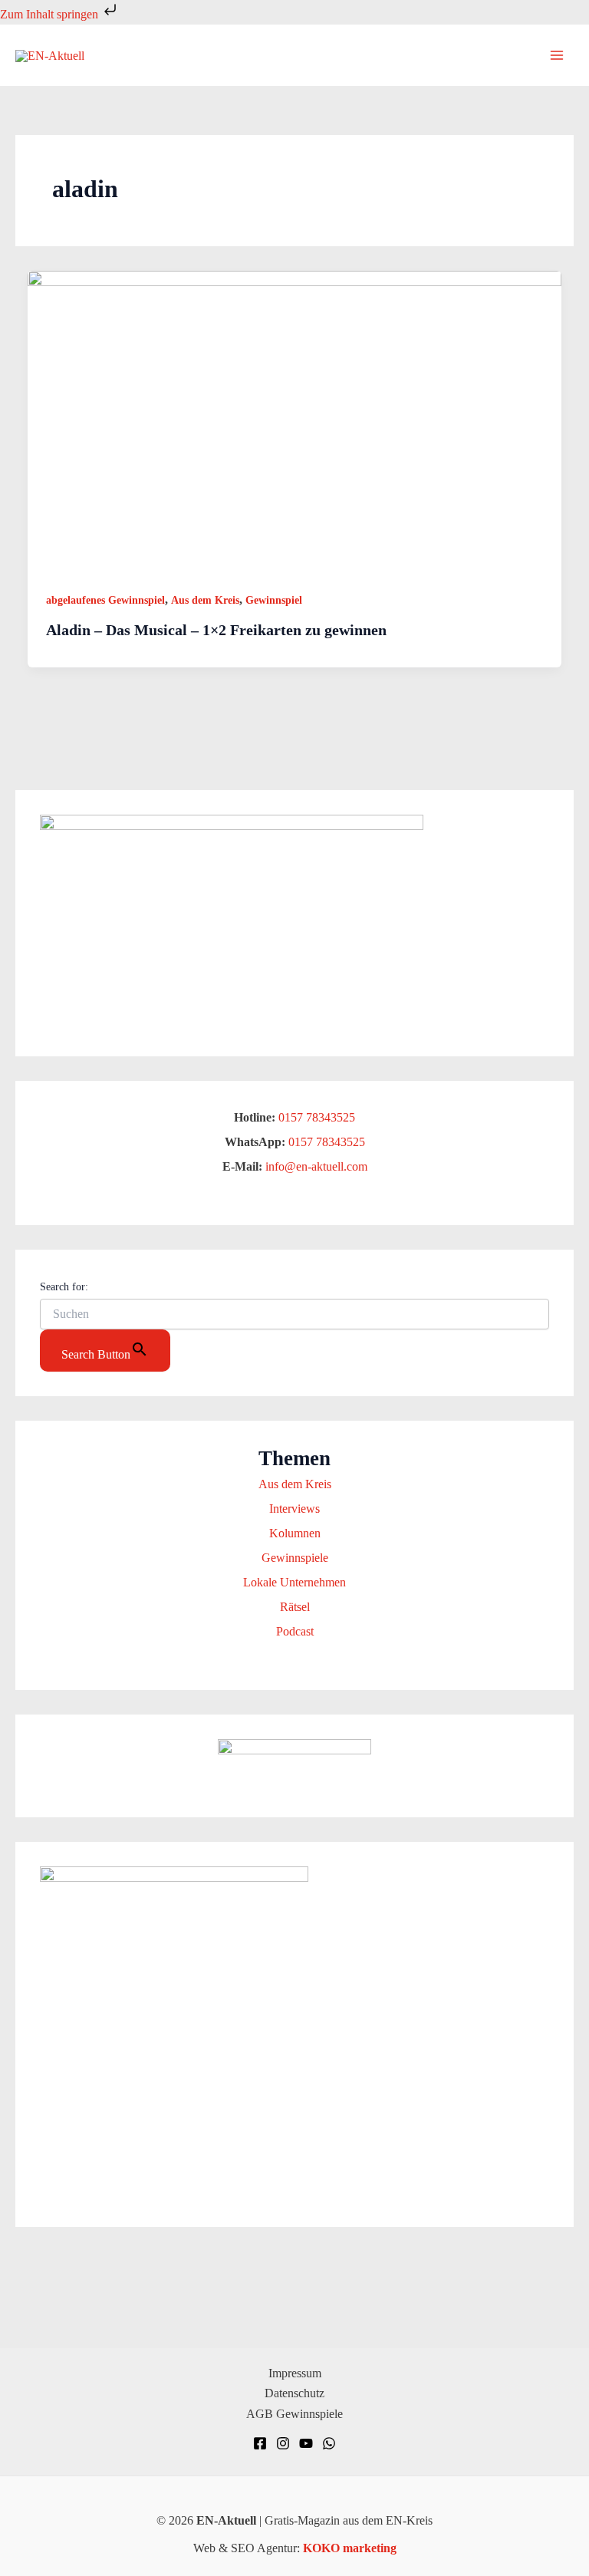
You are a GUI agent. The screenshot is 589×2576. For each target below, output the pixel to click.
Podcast (295, 1631)
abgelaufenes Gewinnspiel (105, 600)
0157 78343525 (317, 1117)
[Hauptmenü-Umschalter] (557, 55)
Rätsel (295, 1607)
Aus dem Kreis (205, 600)
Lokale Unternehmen (294, 1582)
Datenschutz (294, 2393)
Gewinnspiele (295, 1558)
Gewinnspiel (274, 600)
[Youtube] (306, 2443)
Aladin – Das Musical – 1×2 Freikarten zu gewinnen (216, 630)
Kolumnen (295, 1533)
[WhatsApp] (329, 2443)
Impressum (295, 2373)
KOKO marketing (350, 2548)
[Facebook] (260, 2443)
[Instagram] (283, 2443)
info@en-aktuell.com (315, 1166)
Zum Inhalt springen (51, 14)
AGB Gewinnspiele (294, 2414)
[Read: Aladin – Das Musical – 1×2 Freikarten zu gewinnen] (294, 420)
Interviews (294, 1509)
